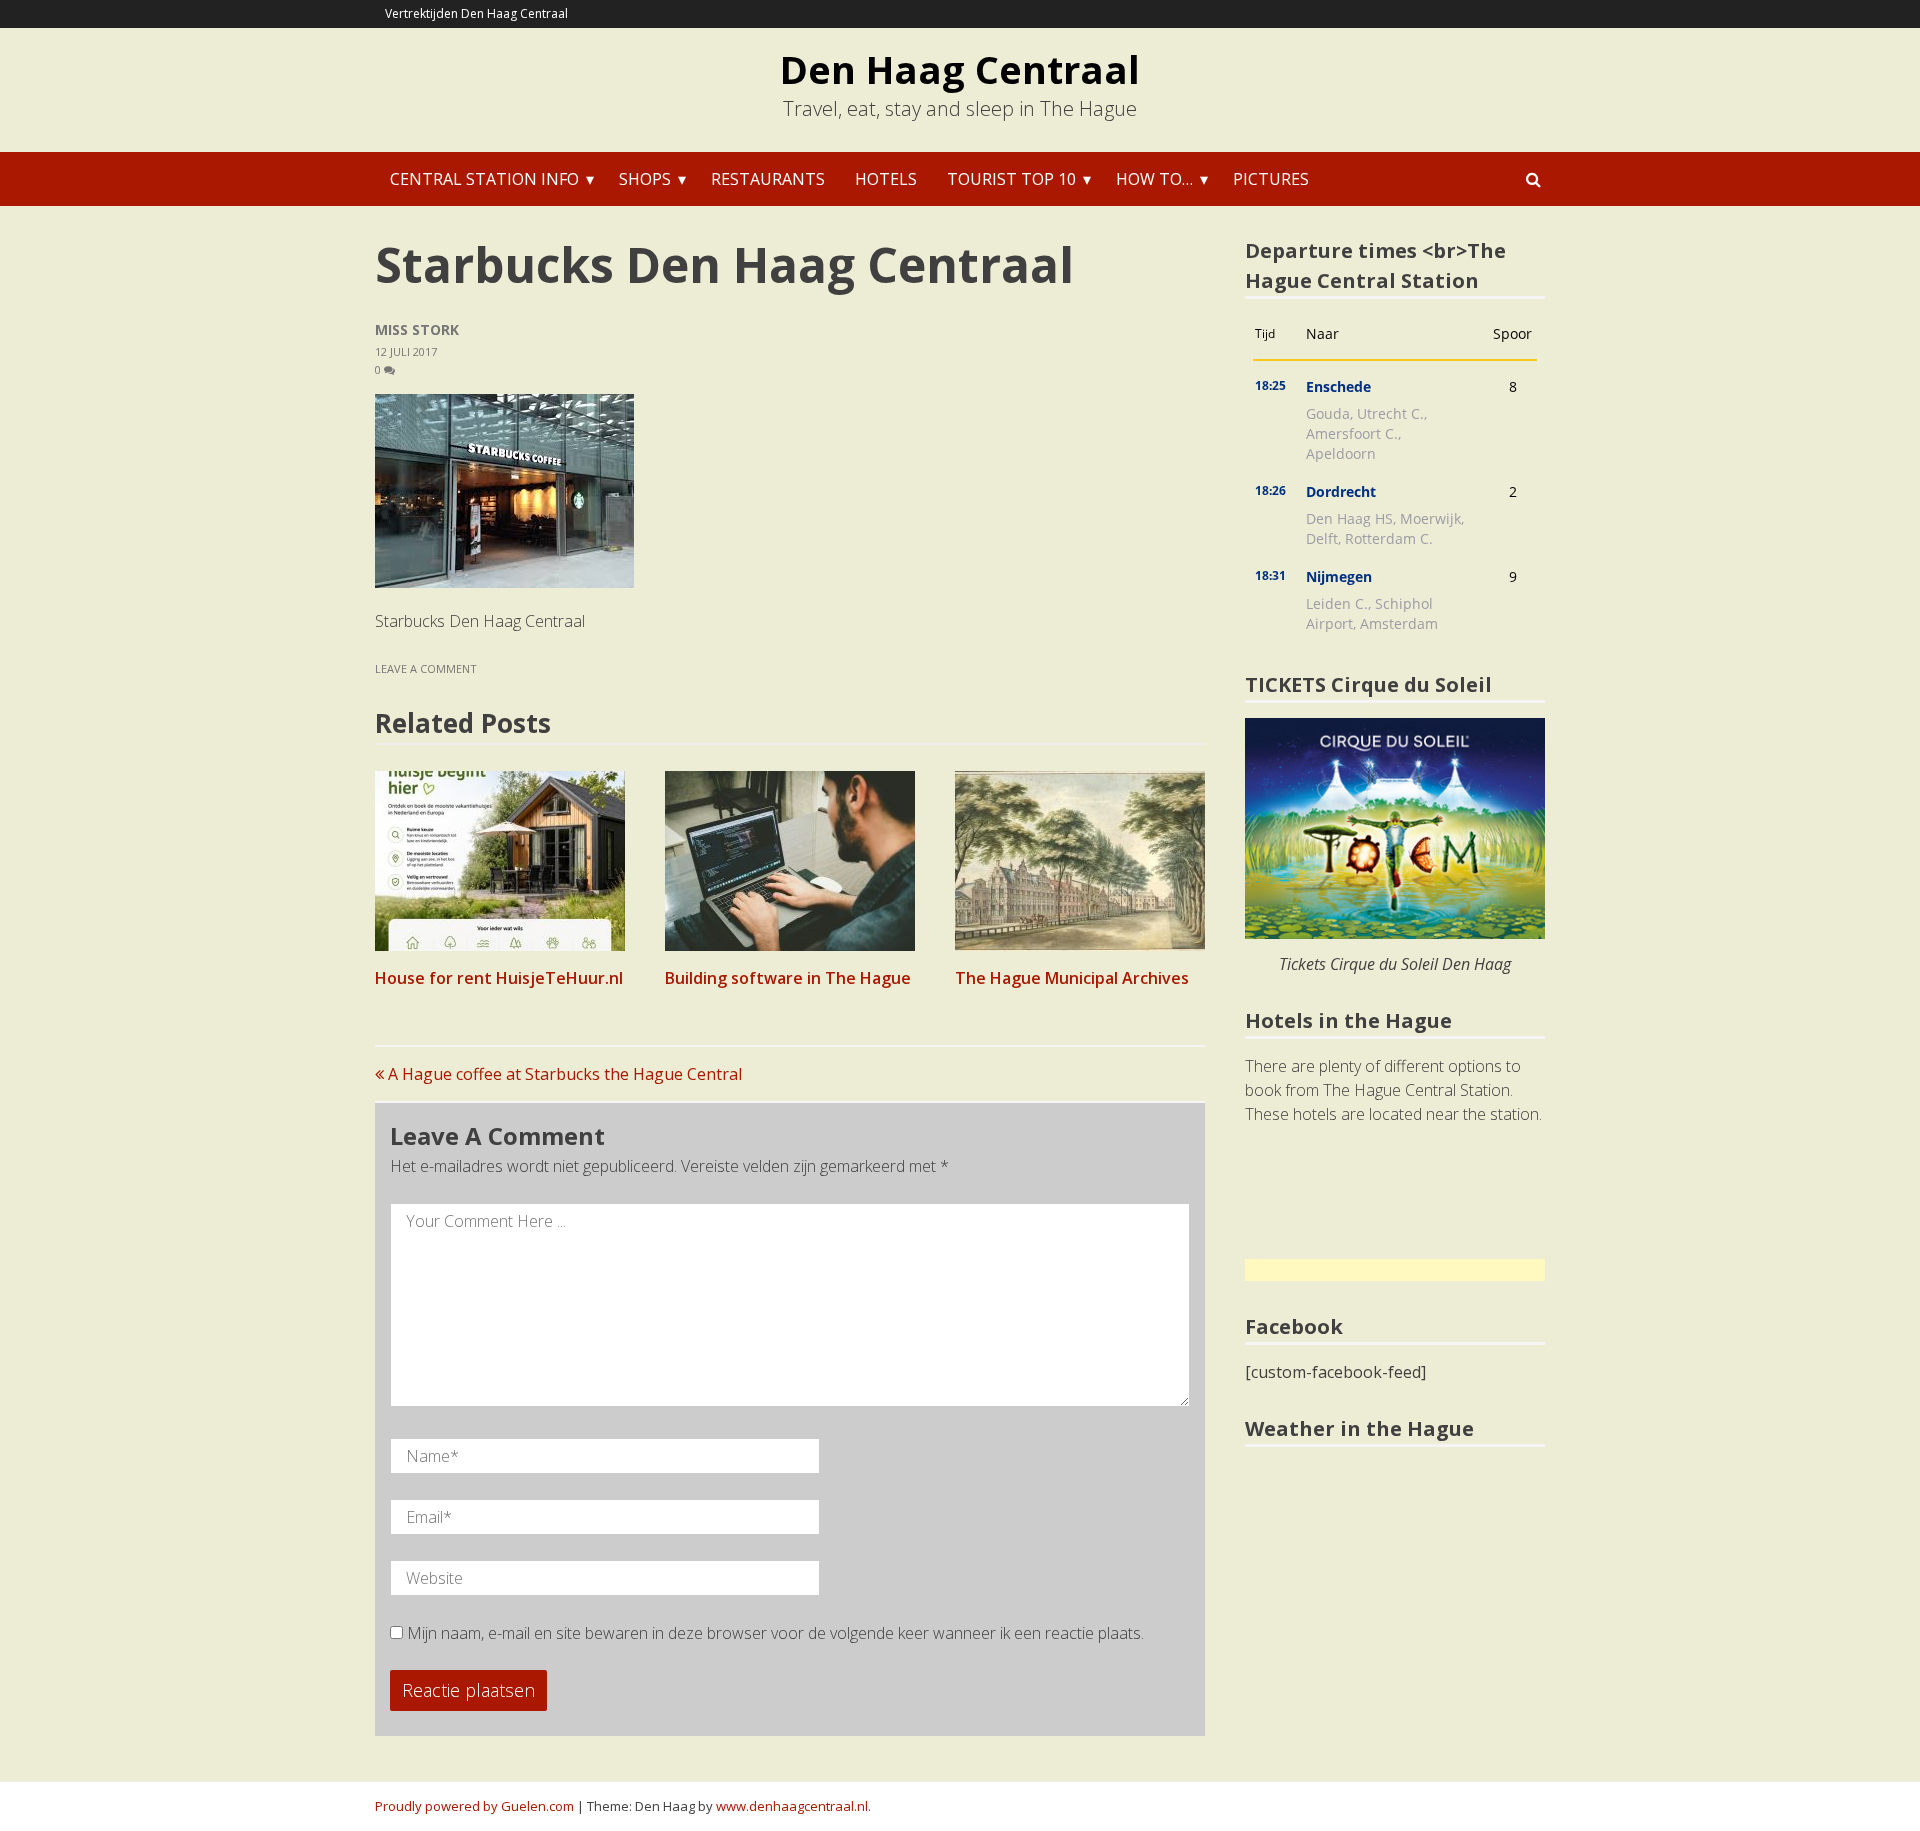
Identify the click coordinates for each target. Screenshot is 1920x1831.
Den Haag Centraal (960, 69)
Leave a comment (427, 668)
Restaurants (768, 179)
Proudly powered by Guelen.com (474, 1806)
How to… (1154, 179)
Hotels (886, 179)
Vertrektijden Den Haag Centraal (476, 13)
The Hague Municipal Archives (1072, 978)
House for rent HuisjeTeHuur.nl (499, 978)
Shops (645, 179)
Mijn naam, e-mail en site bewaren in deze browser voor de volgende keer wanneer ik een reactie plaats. (775, 1633)
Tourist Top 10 (1011, 179)
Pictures (1271, 179)
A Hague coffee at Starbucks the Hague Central (563, 1074)
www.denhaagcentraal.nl (792, 1806)
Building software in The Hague (788, 978)
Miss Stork (417, 329)
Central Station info (484, 179)
